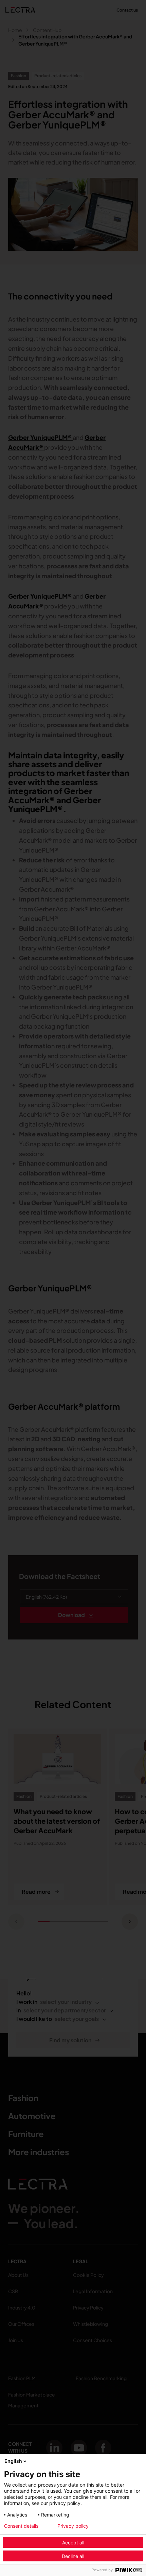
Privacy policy (73, 2526)
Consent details (21, 2526)
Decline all (73, 2556)
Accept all (73, 2543)
